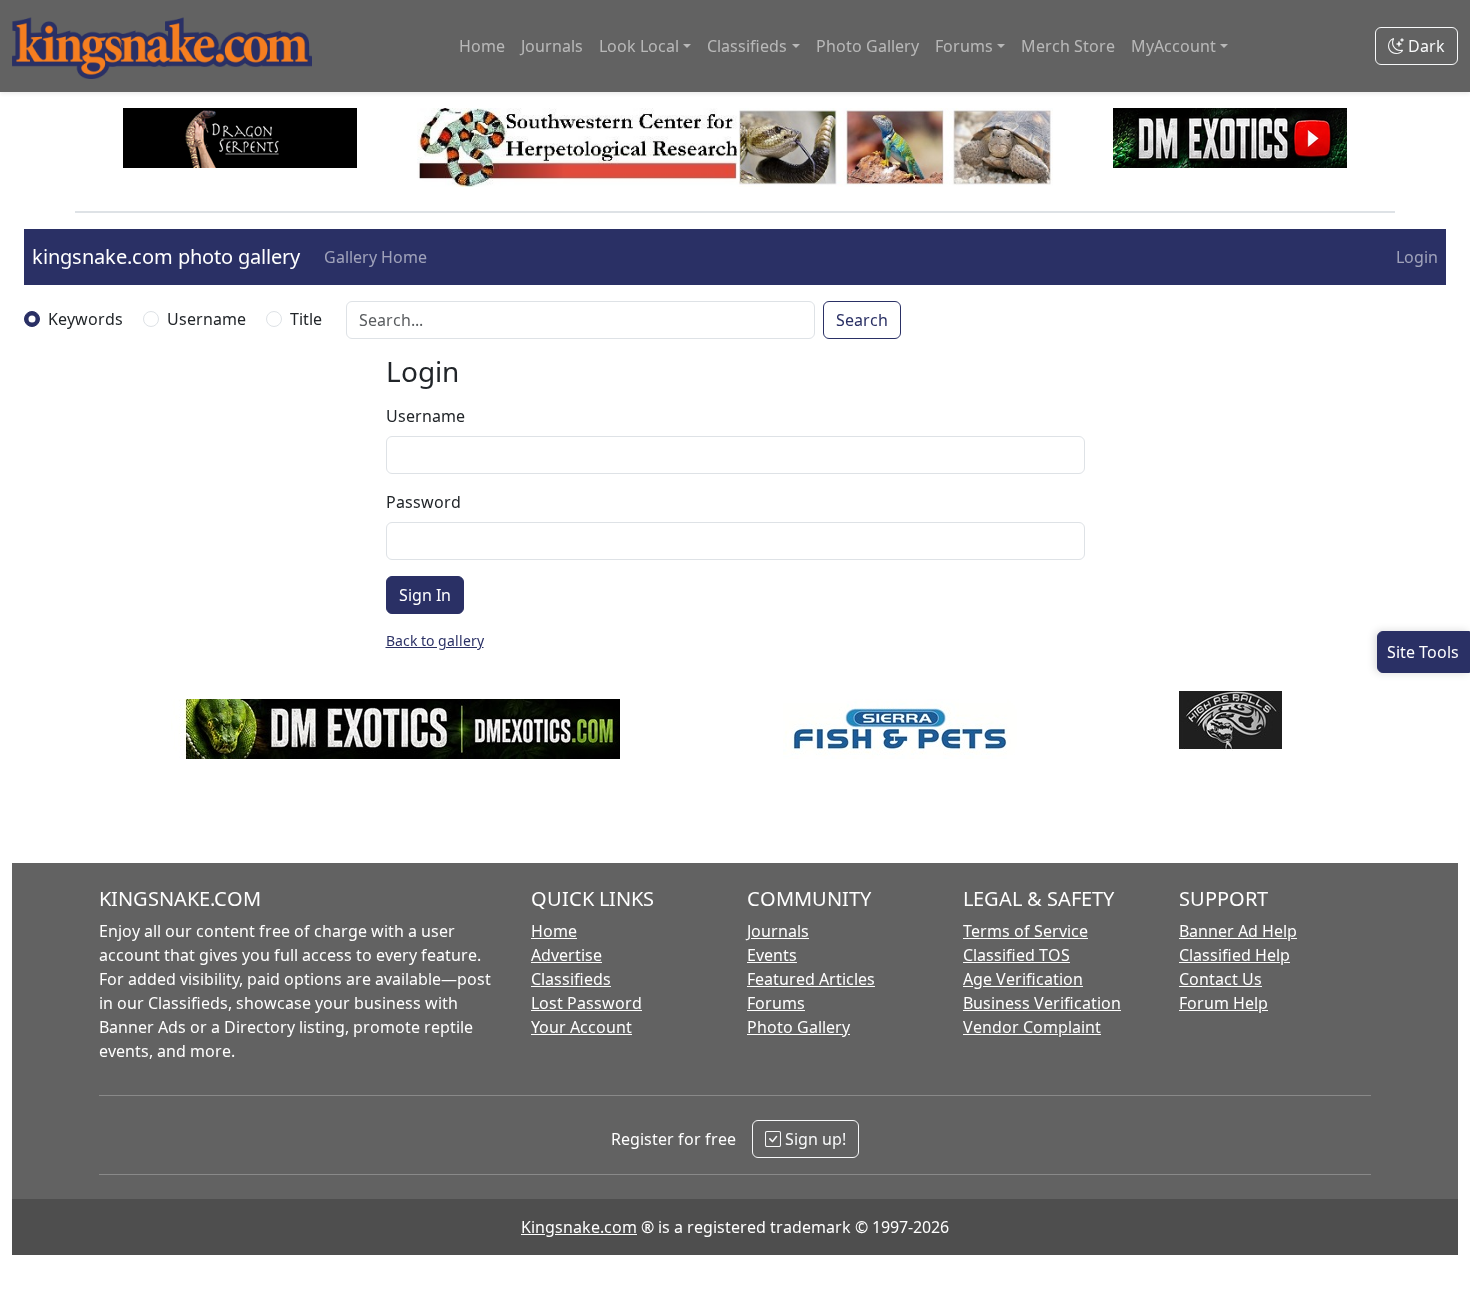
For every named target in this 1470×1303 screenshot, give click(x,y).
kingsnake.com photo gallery (166, 256)
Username (206, 319)
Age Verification (1023, 979)
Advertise (566, 955)
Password (423, 502)
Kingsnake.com (579, 1227)
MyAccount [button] (1173, 46)
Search (862, 320)
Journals (552, 46)
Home (482, 46)
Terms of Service (1025, 931)
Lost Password (586, 1003)
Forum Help (1223, 1003)
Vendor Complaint (1032, 1027)
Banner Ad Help (1238, 931)
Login (1417, 257)
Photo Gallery (867, 46)
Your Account (581, 1027)
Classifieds (571, 979)
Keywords (85, 319)
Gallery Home (375, 257)
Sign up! (813, 1139)
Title (306, 319)
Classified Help (1234, 955)
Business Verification (1042, 1003)
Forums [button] (964, 46)
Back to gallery (435, 640)
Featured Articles (811, 979)
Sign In (425, 595)
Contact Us (1220, 979)
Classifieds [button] (747, 46)
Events (772, 955)
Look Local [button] (639, 46)
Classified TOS (1016, 955)
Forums (776, 1003)
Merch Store (1068, 46)
